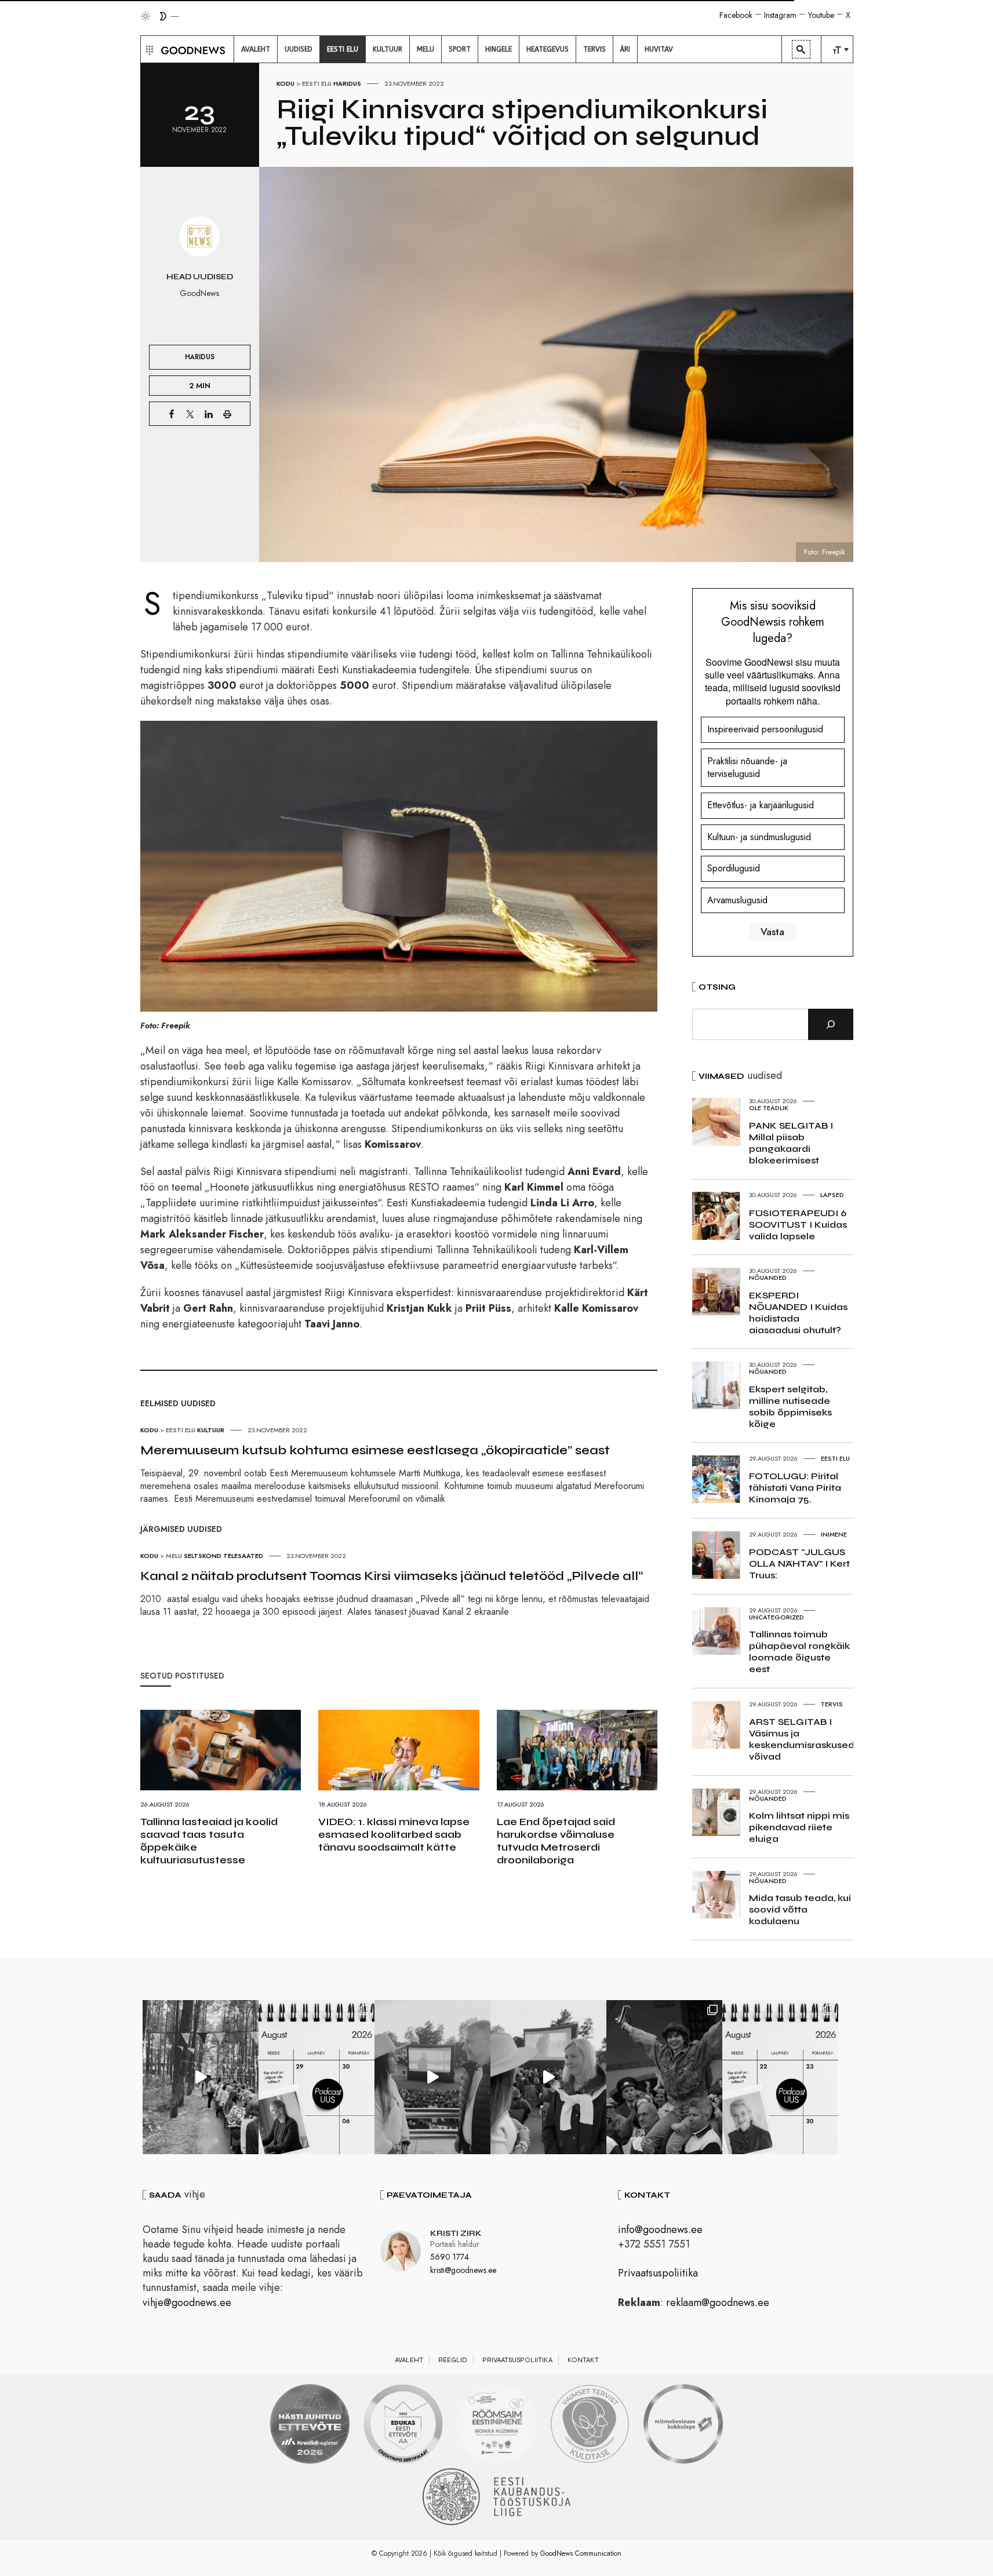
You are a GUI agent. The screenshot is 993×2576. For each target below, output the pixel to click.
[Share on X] (190, 414)
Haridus (347, 83)
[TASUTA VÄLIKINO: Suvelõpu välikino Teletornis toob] (664, 2077)
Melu (174, 1556)
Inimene (834, 1534)
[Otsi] (831, 1024)
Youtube (821, 15)
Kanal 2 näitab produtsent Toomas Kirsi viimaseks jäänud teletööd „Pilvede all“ (392, 1576)
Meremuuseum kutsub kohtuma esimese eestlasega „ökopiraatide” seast (375, 1450)
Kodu (285, 83)
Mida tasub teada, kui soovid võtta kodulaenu (800, 1909)
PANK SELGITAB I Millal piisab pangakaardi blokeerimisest (791, 1143)
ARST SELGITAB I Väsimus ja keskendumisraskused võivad (802, 1739)
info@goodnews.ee (660, 2230)
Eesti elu (317, 83)
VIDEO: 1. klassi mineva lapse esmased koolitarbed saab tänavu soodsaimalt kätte (394, 1834)
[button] (148, 49)
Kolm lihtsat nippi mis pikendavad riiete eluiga (799, 1827)
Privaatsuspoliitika (658, 2273)
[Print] (227, 414)
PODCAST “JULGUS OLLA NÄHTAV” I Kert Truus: (799, 1564)
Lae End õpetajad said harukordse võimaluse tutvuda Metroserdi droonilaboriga (556, 1841)
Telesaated (243, 1556)
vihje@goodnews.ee (187, 2303)
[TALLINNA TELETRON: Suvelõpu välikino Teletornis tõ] (548, 2077)
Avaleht (409, 2360)
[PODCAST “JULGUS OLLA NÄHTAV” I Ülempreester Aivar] (780, 2077)
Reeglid (453, 2360)
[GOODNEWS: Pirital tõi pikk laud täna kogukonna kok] (201, 2077)
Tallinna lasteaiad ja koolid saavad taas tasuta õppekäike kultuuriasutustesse (209, 1841)
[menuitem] (256, 49)
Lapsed (832, 1195)
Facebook (736, 15)
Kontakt (583, 2360)
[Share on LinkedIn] (209, 414)
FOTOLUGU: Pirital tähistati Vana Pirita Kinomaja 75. (795, 1488)
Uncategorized (776, 1617)
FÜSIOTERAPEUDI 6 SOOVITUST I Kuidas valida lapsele (798, 1225)
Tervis (832, 1704)
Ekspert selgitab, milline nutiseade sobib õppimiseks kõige (790, 1406)
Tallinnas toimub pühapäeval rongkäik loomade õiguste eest (799, 1652)
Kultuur (211, 1430)
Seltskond (203, 1556)
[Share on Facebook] (172, 414)
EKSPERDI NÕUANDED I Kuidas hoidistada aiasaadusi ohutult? (798, 1313)
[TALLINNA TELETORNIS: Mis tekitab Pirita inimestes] (432, 2077)
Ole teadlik (769, 1108)
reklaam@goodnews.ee (718, 2303)
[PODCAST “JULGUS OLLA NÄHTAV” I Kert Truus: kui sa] (317, 2077)
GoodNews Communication (581, 2553)
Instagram (780, 15)
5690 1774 (450, 2257)
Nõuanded (768, 1278)
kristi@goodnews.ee (463, 2270)
